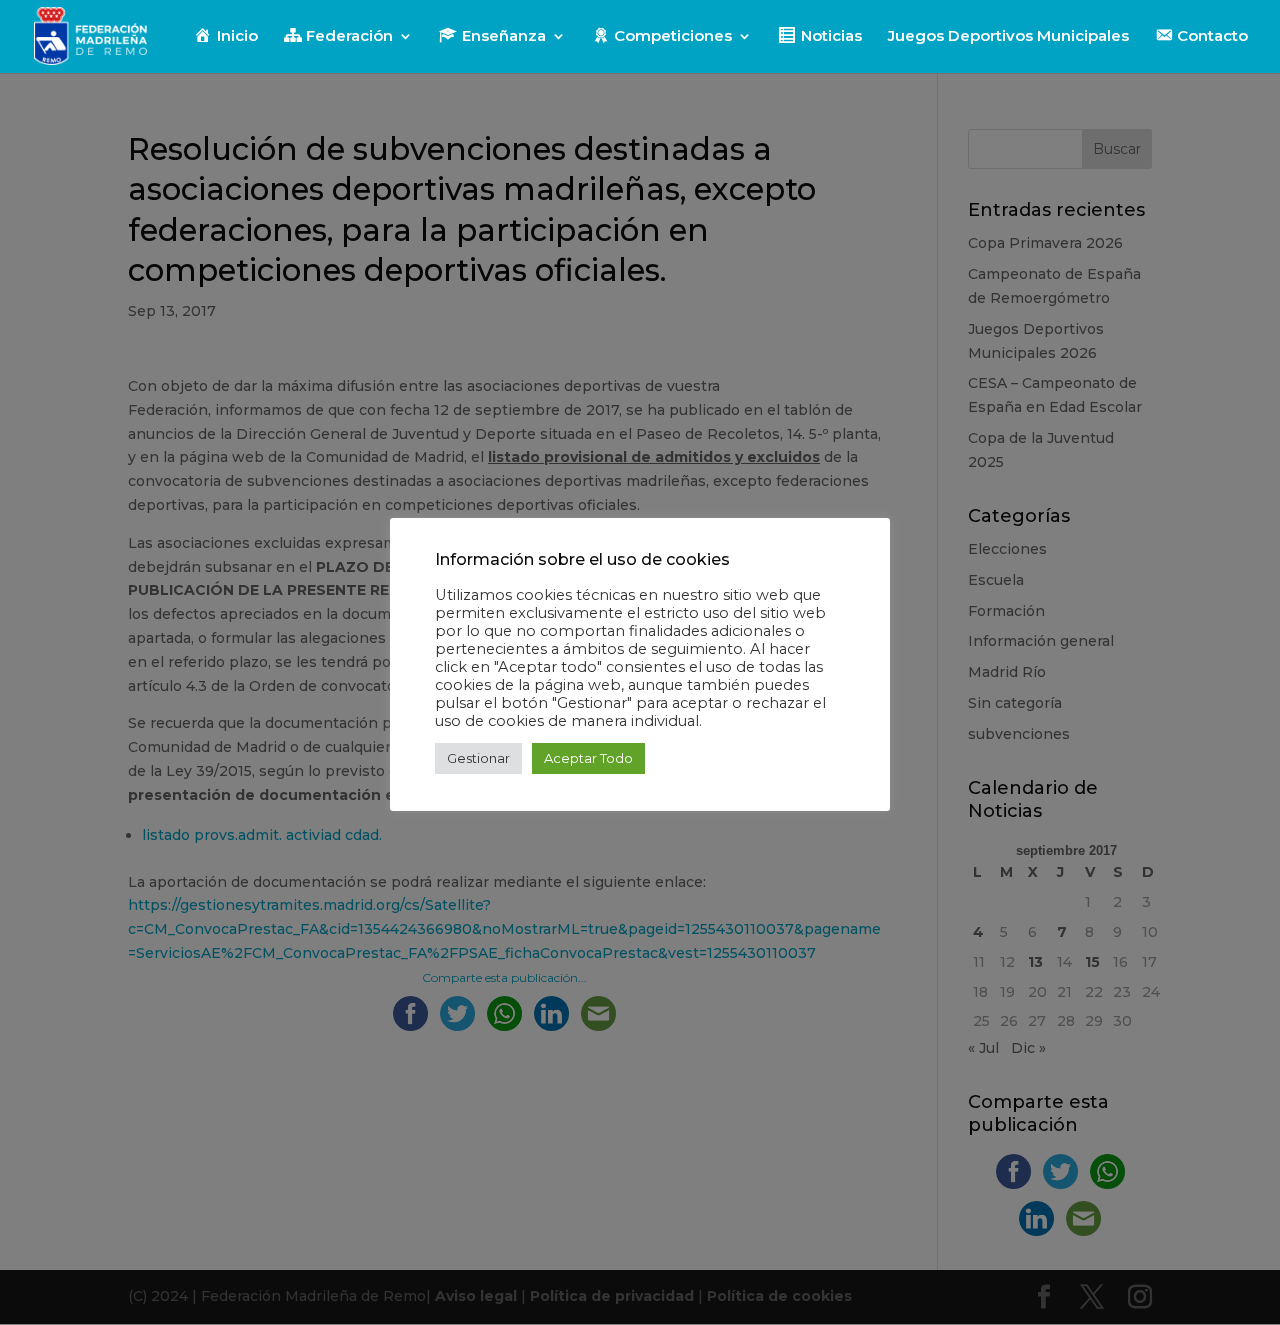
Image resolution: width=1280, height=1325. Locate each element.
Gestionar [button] (478, 758)
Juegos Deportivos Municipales (1008, 37)
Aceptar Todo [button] (588, 758)
